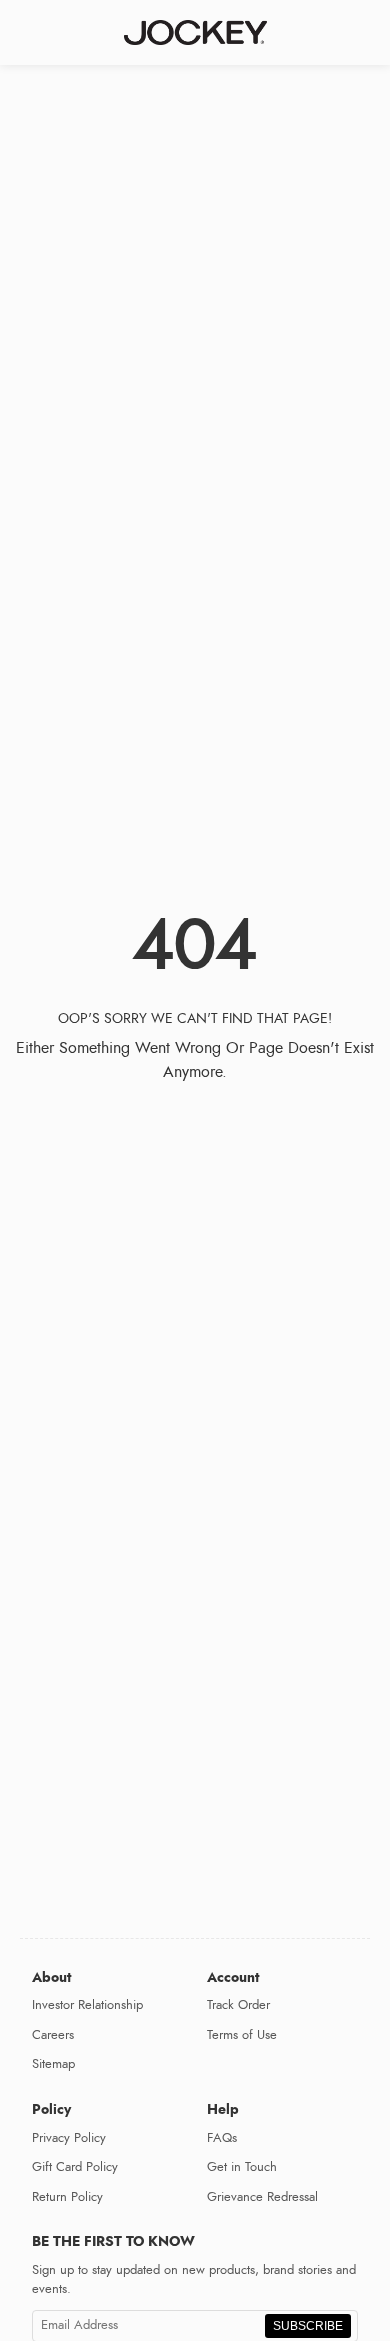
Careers (53, 2035)
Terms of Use (242, 2035)
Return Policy (67, 2197)
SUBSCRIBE (308, 2326)
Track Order (238, 2005)
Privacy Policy (69, 2138)
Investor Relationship (87, 2005)
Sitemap (53, 2064)
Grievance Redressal (262, 2197)
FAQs (222, 2138)
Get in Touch (242, 2167)
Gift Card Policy (75, 2167)
